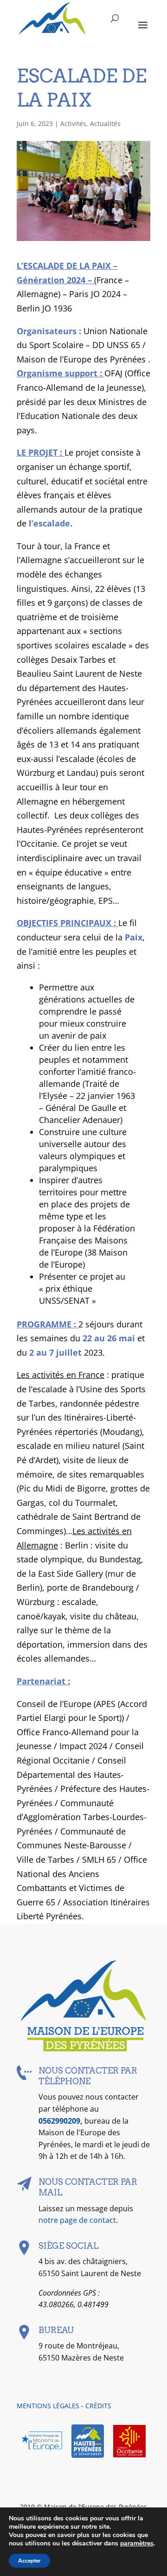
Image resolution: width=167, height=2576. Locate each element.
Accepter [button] (29, 2561)
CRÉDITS (98, 2406)
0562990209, (61, 2121)
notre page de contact (77, 2220)
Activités (73, 124)
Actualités (105, 124)
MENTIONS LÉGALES (48, 2406)
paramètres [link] (137, 2543)
